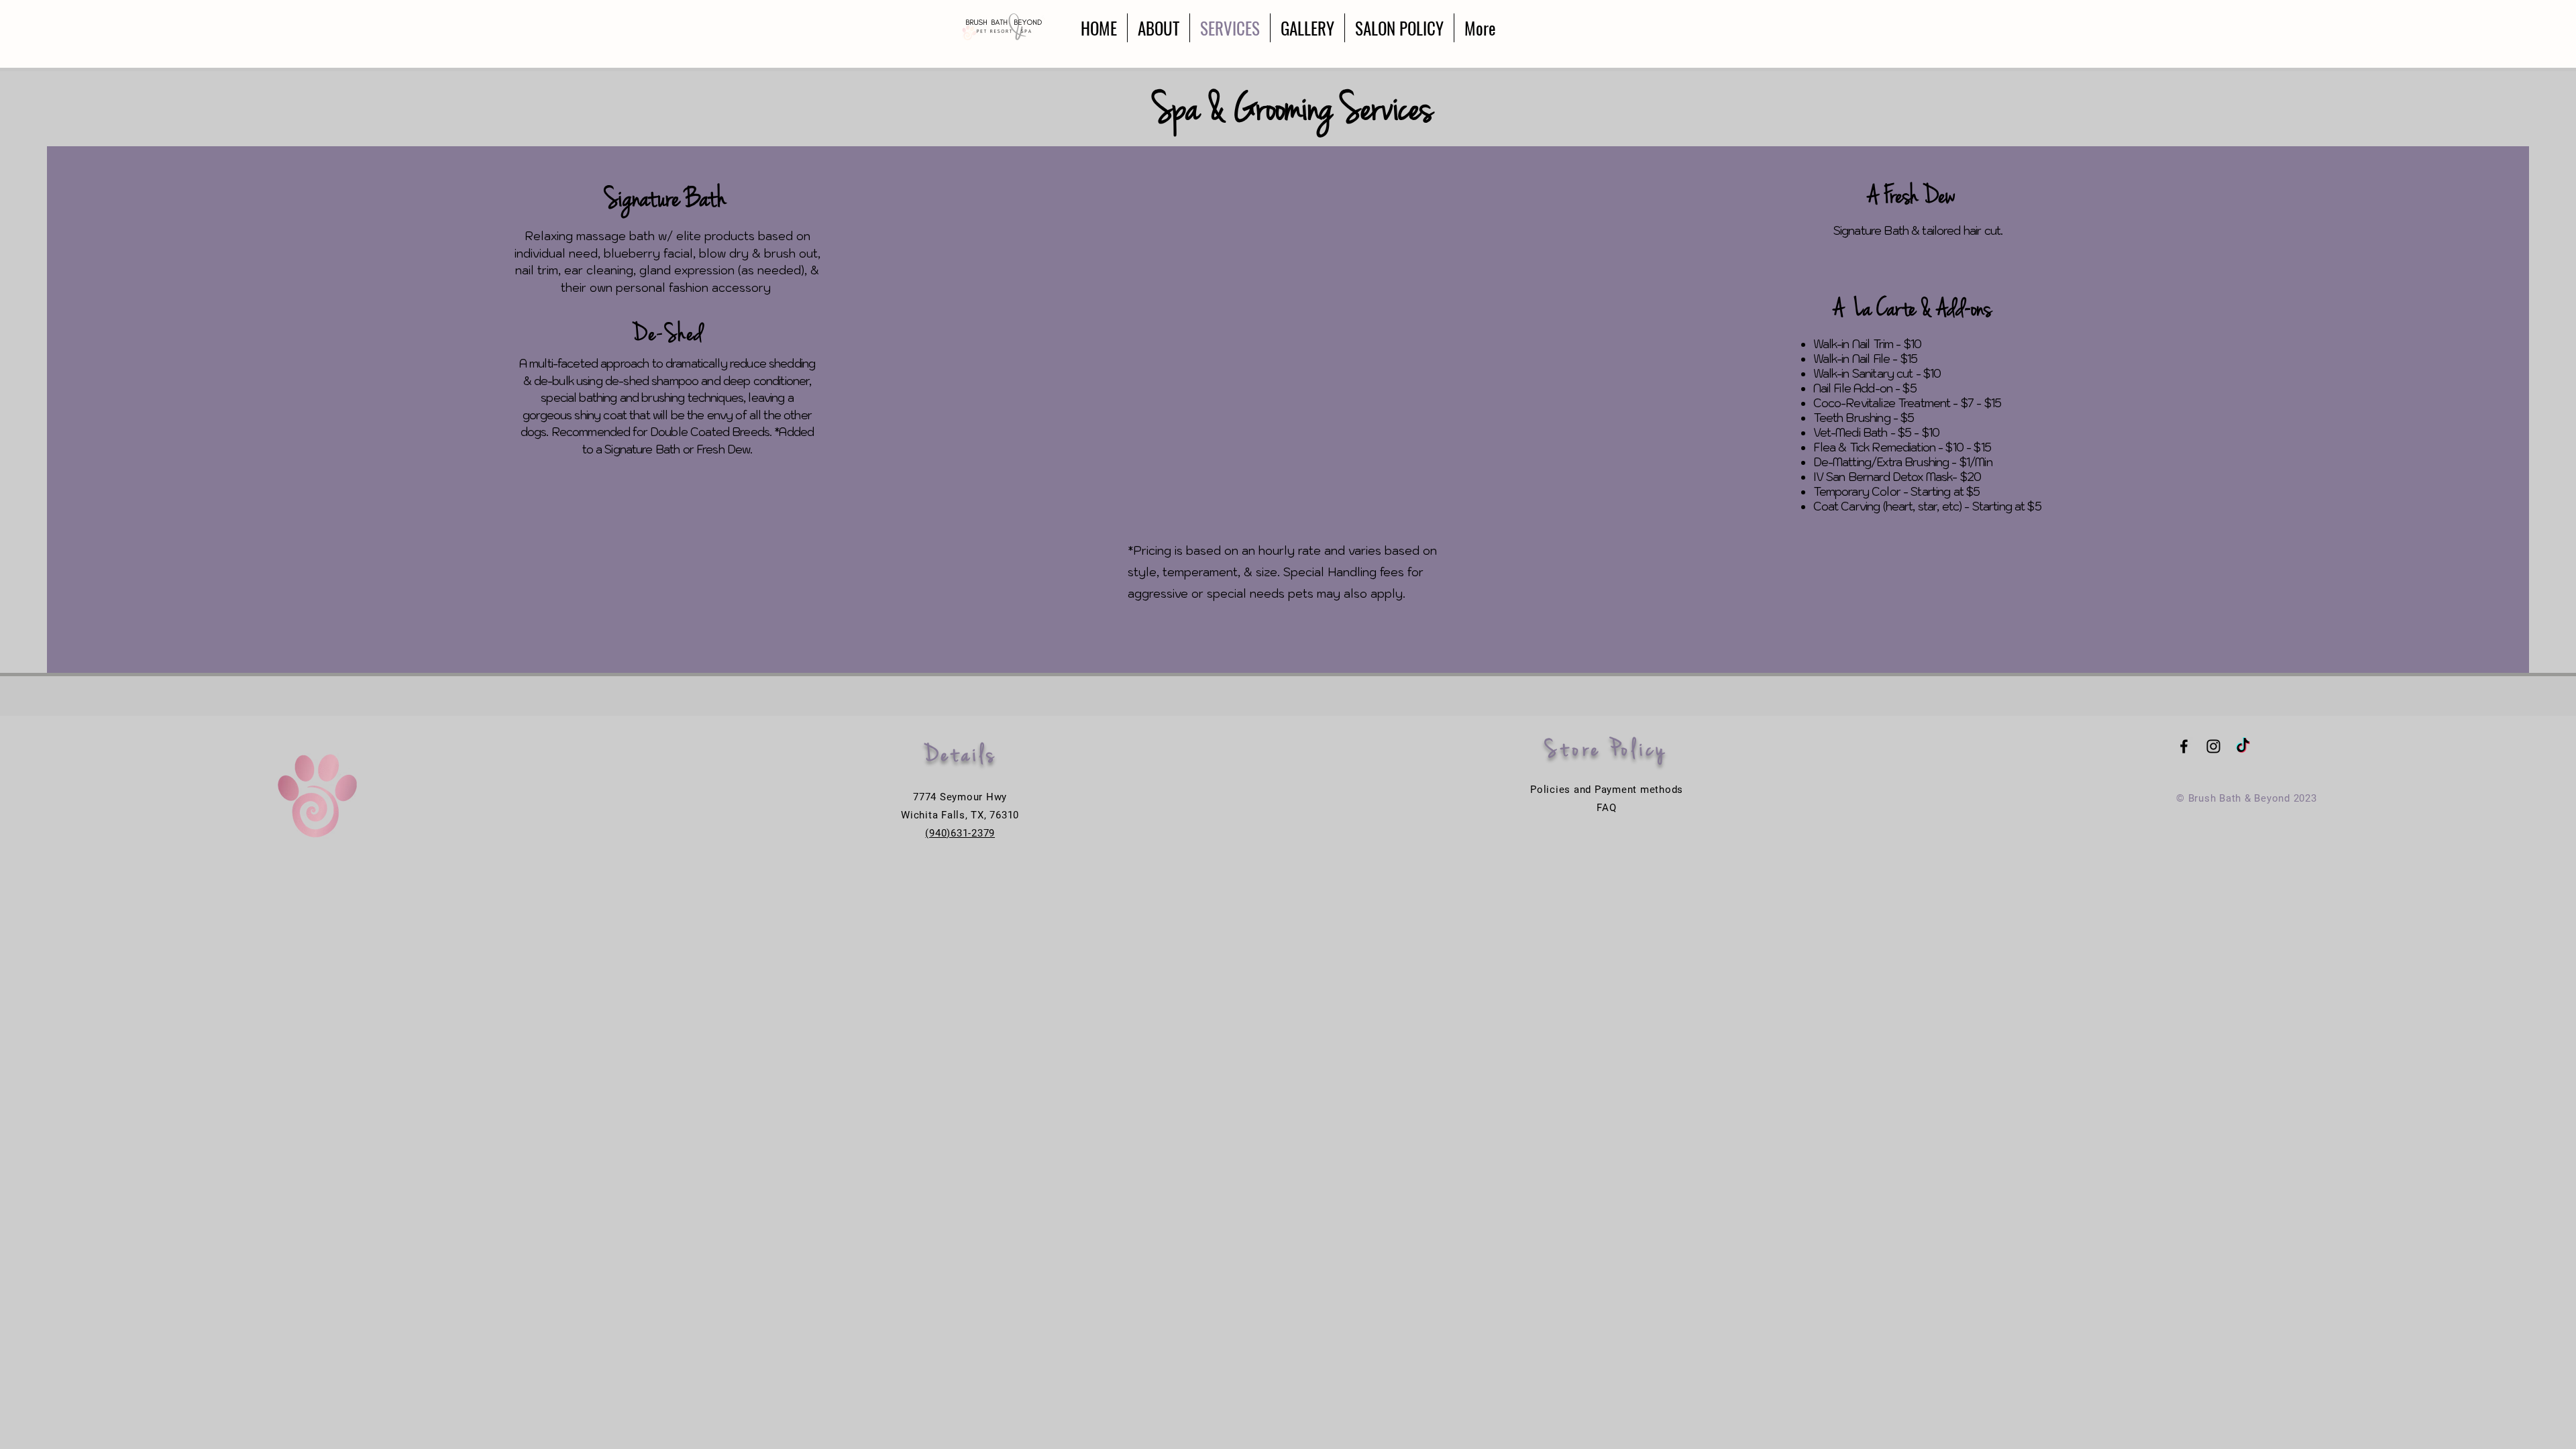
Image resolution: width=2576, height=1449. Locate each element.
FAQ (1606, 808)
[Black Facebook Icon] (2184, 746)
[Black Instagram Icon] (2213, 746)
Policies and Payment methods (1607, 790)
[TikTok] (2243, 746)
